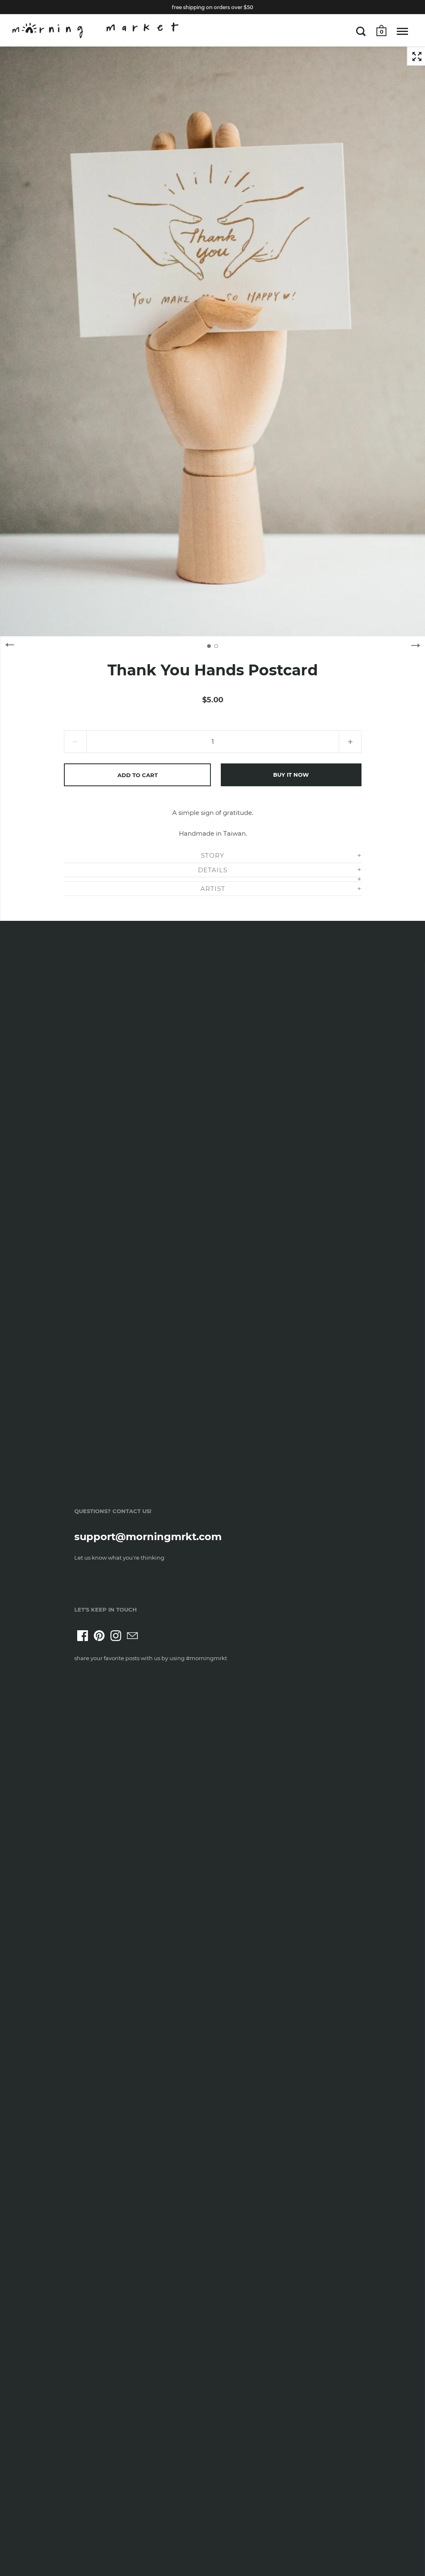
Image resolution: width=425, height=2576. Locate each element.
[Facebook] (83, 1636)
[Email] (132, 1636)
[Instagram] (116, 1636)
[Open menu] (402, 31)
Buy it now (291, 775)
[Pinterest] (99, 1636)
